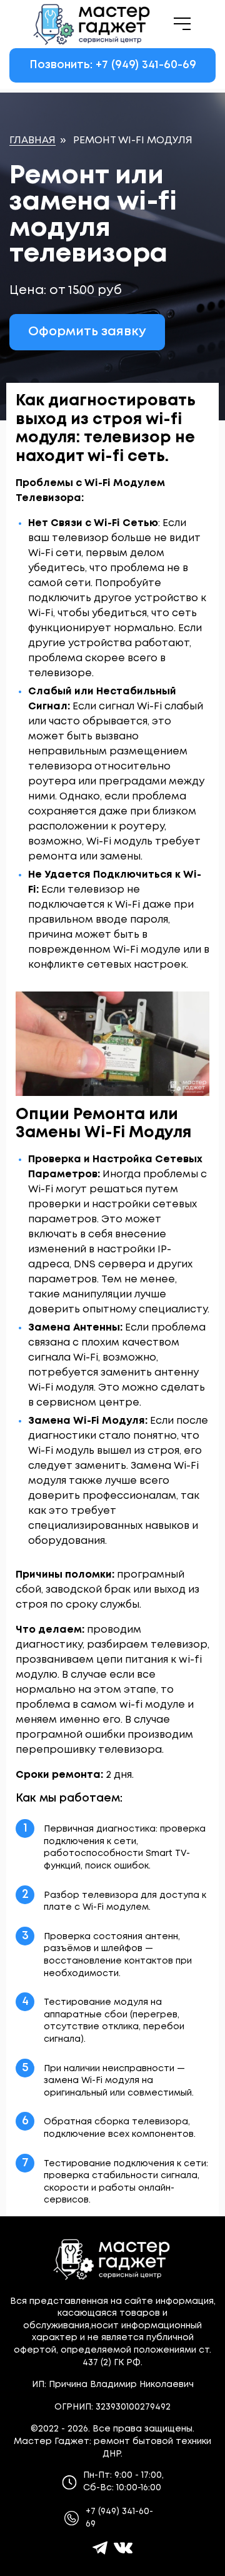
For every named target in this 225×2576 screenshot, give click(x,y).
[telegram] (100, 2548)
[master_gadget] (123, 2548)
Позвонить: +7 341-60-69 (113, 65)
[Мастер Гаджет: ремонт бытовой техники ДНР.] (92, 24)
